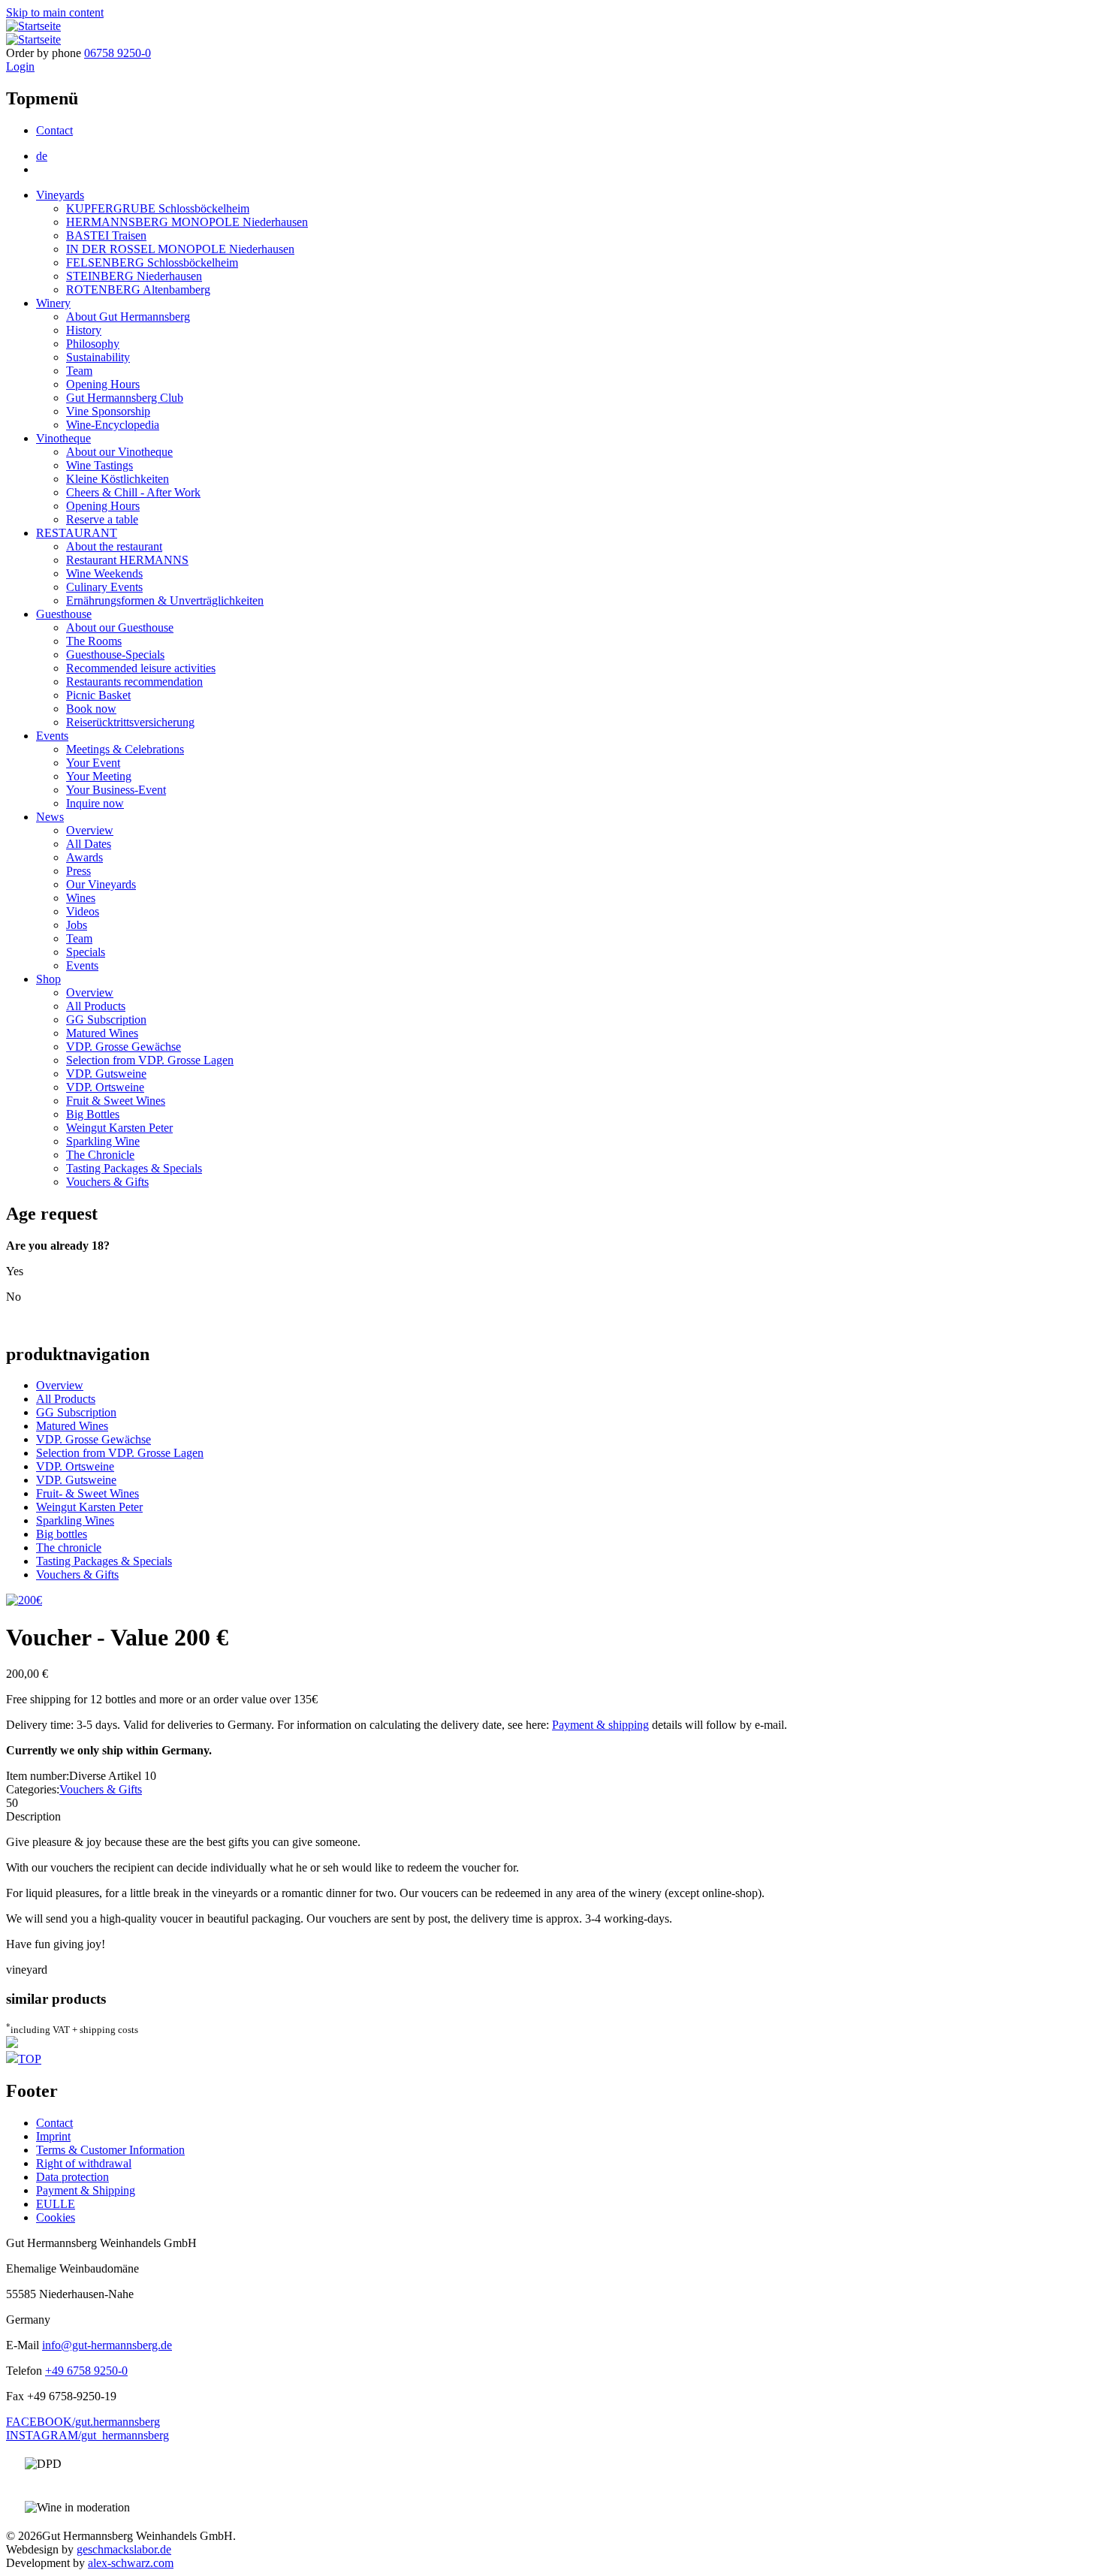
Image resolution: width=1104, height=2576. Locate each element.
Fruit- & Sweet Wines (87, 1493)
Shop (48, 979)
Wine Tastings (100, 465)
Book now (91, 709)
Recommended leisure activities (141, 668)
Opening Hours (103, 384)
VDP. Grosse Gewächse (124, 1047)
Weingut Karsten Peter (119, 1128)
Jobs (77, 925)
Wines (81, 898)
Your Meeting (99, 776)
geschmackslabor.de (124, 2549)
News (50, 817)
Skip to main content (55, 12)
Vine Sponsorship (108, 411)
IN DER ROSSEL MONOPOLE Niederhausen (180, 249)
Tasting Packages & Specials (134, 1168)
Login (20, 66)
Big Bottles (93, 1114)
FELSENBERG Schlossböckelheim (152, 262)
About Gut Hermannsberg (128, 317)
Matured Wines (102, 1033)
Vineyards (60, 195)
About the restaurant (114, 546)
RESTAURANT (77, 533)
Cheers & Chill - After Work (133, 492)
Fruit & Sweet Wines (116, 1101)
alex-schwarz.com (131, 2563)
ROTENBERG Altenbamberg (138, 290)
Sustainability (98, 357)
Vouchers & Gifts (107, 1182)
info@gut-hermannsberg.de (107, 2345)
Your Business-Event (116, 790)
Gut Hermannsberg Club (125, 398)
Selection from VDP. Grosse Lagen (150, 1060)
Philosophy (93, 344)
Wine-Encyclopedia (113, 425)
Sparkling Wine (103, 1141)
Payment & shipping (600, 1725)
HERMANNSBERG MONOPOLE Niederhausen (187, 222)
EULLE (56, 2204)
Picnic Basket (98, 695)
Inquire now (95, 803)
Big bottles (62, 1534)
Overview (90, 830)
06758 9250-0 (118, 53)
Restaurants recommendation (134, 682)
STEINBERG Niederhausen (134, 276)
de (42, 156)
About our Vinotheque (119, 452)
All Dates (89, 844)
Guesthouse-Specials (115, 655)
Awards (84, 857)
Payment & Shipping (86, 2190)
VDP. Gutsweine (106, 1074)
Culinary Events (104, 587)
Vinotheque (63, 438)
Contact (54, 130)
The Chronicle (100, 1155)
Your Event (93, 763)
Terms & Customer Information (110, 2150)
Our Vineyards (101, 884)
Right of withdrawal (84, 2163)
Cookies (56, 2217)
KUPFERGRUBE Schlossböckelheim (158, 208)
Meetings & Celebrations (125, 749)
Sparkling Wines (75, 1520)
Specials (86, 952)
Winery (53, 303)
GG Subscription (106, 1020)
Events (52, 736)
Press (78, 871)
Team (79, 371)
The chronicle (69, 1547)
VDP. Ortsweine (105, 1087)
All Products (96, 1006)
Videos (83, 911)
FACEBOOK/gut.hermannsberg (83, 2422)
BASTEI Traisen (106, 235)
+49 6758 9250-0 (86, 2371)
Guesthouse (64, 614)
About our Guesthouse (120, 627)
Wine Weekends (104, 573)
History (84, 330)
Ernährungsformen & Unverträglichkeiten (165, 600)
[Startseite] (33, 26)
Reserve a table (102, 519)
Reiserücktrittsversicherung (130, 722)
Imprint (53, 2136)
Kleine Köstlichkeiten (118, 479)
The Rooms (94, 641)
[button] (24, 1600)
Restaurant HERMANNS (127, 560)
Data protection (72, 2177)
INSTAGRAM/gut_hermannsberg (87, 2435)
